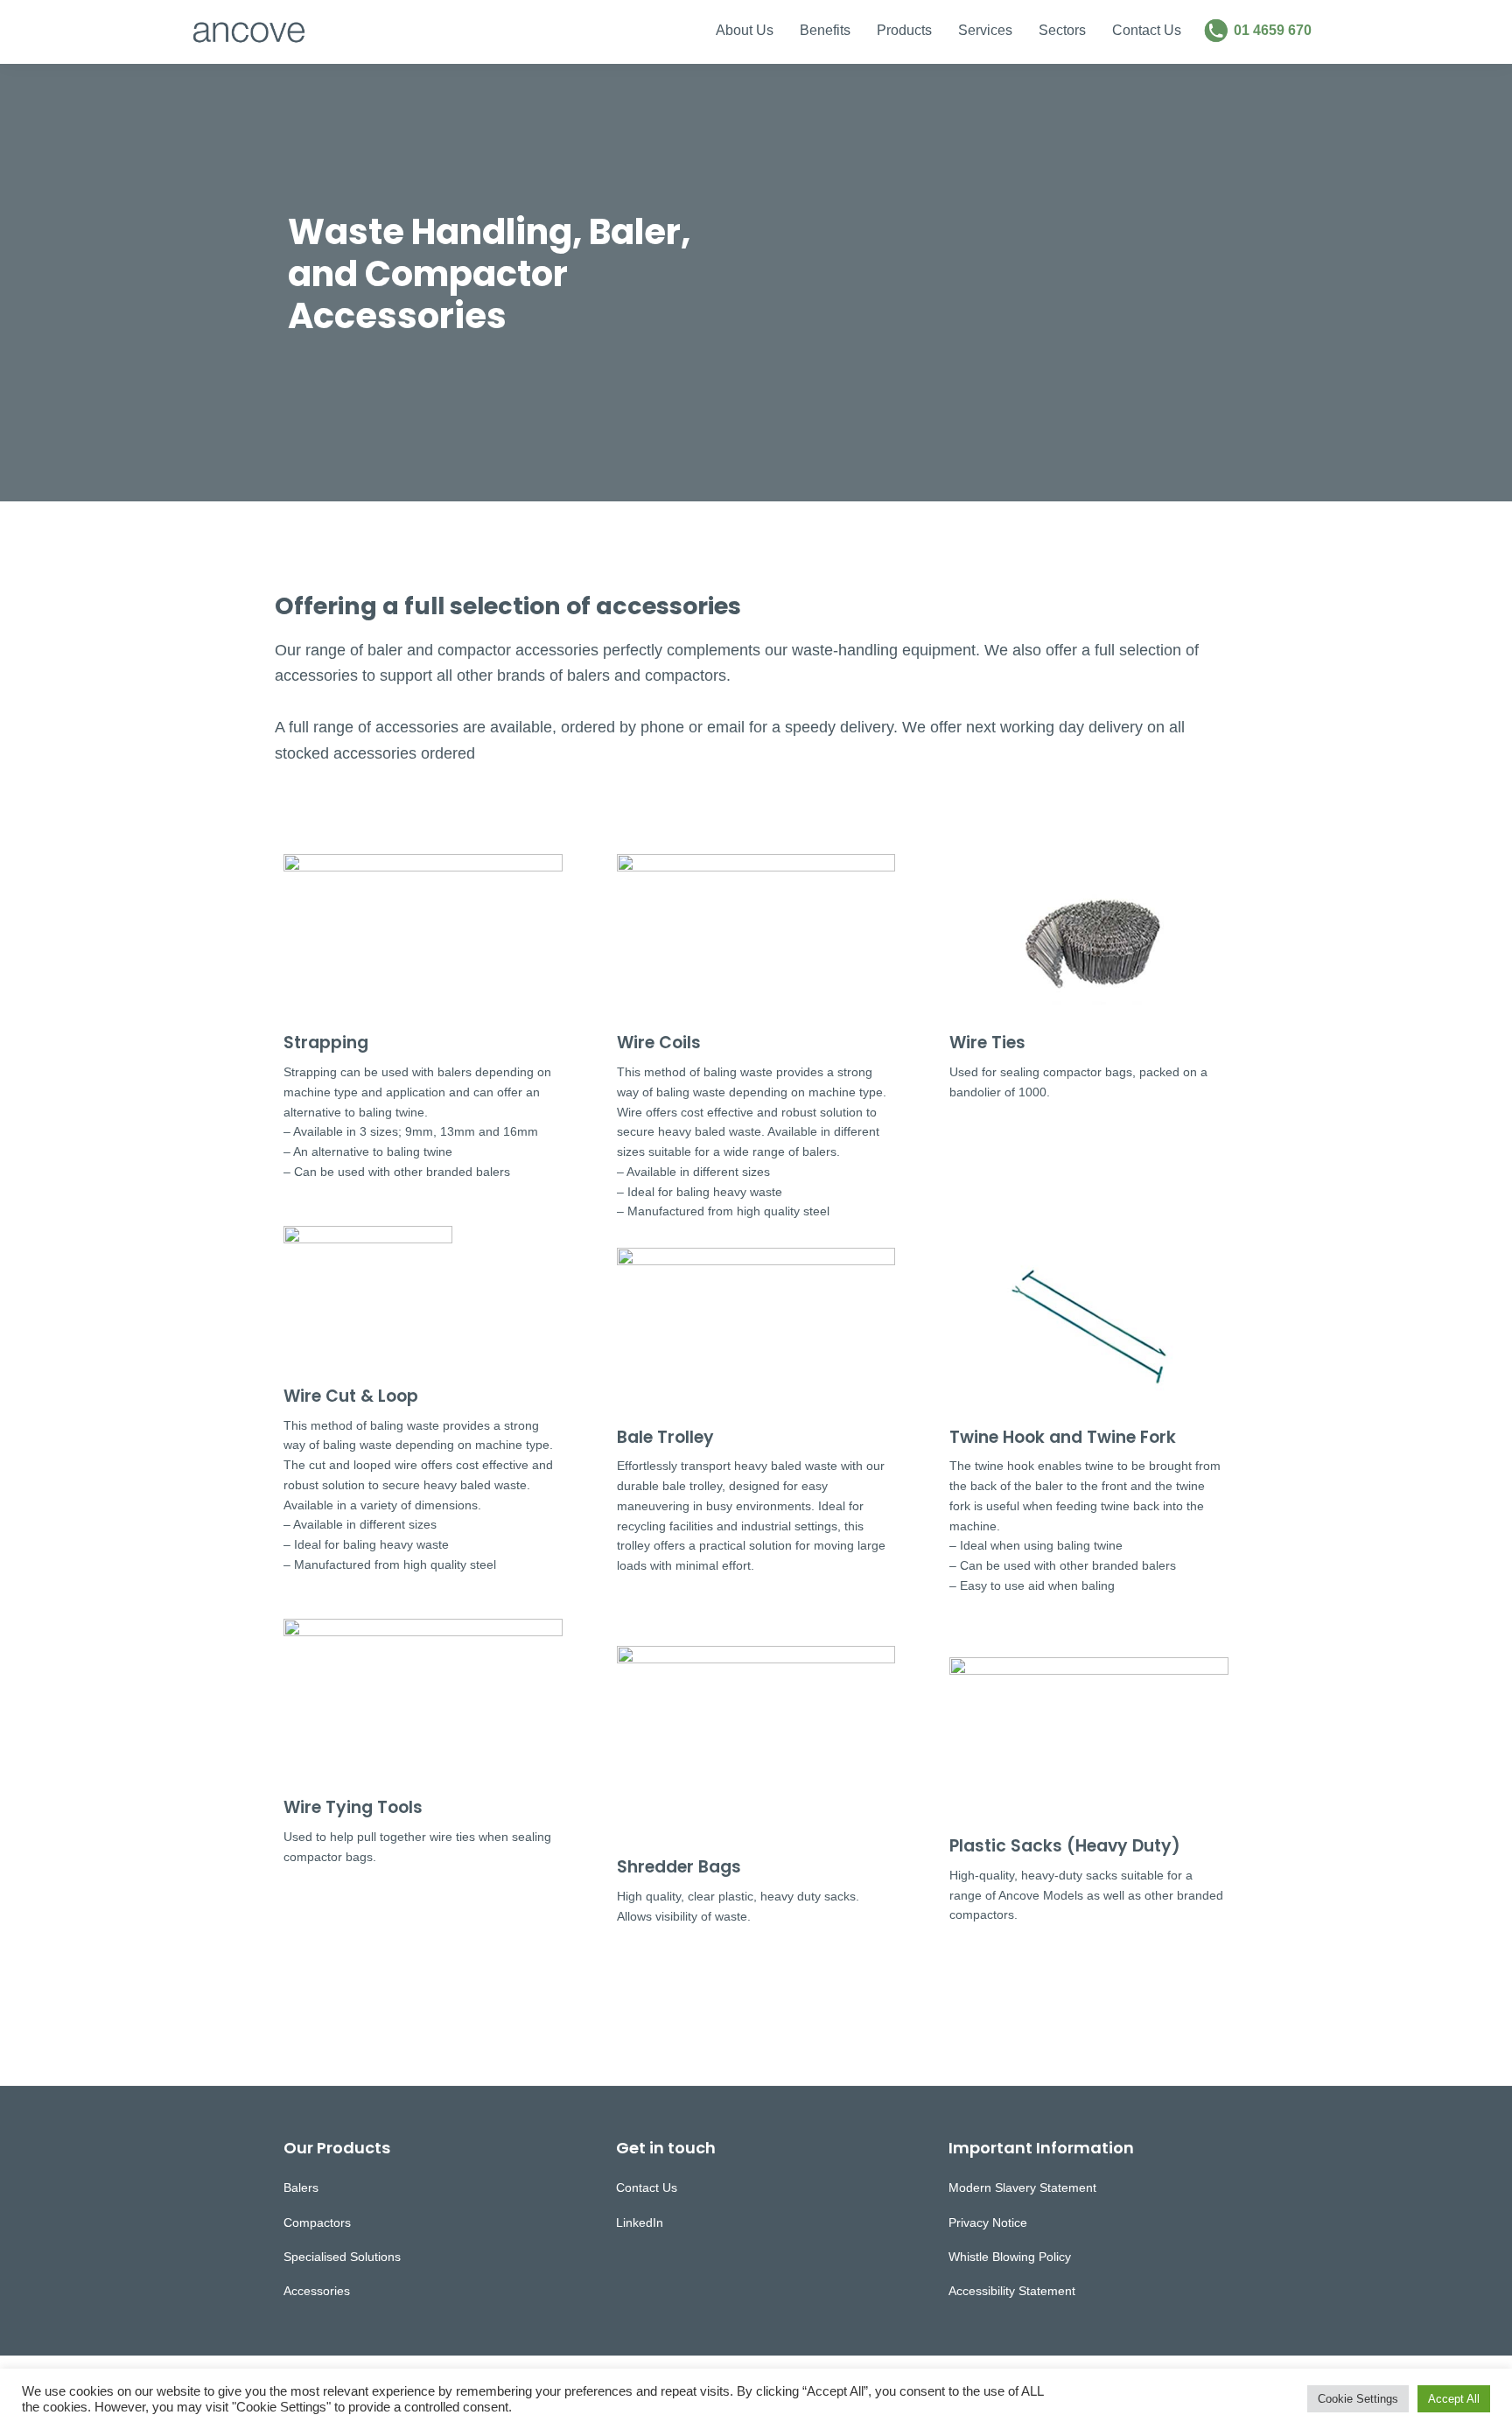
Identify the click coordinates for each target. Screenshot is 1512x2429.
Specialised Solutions (342, 2257)
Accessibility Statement (1012, 2291)
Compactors (317, 2222)
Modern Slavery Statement (1022, 2187)
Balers (301, 2187)
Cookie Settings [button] (1358, 2399)
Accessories (317, 2291)
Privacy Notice (988, 2222)
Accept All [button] (1454, 2399)
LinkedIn (640, 2222)
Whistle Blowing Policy (1010, 2257)
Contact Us (647, 2187)
